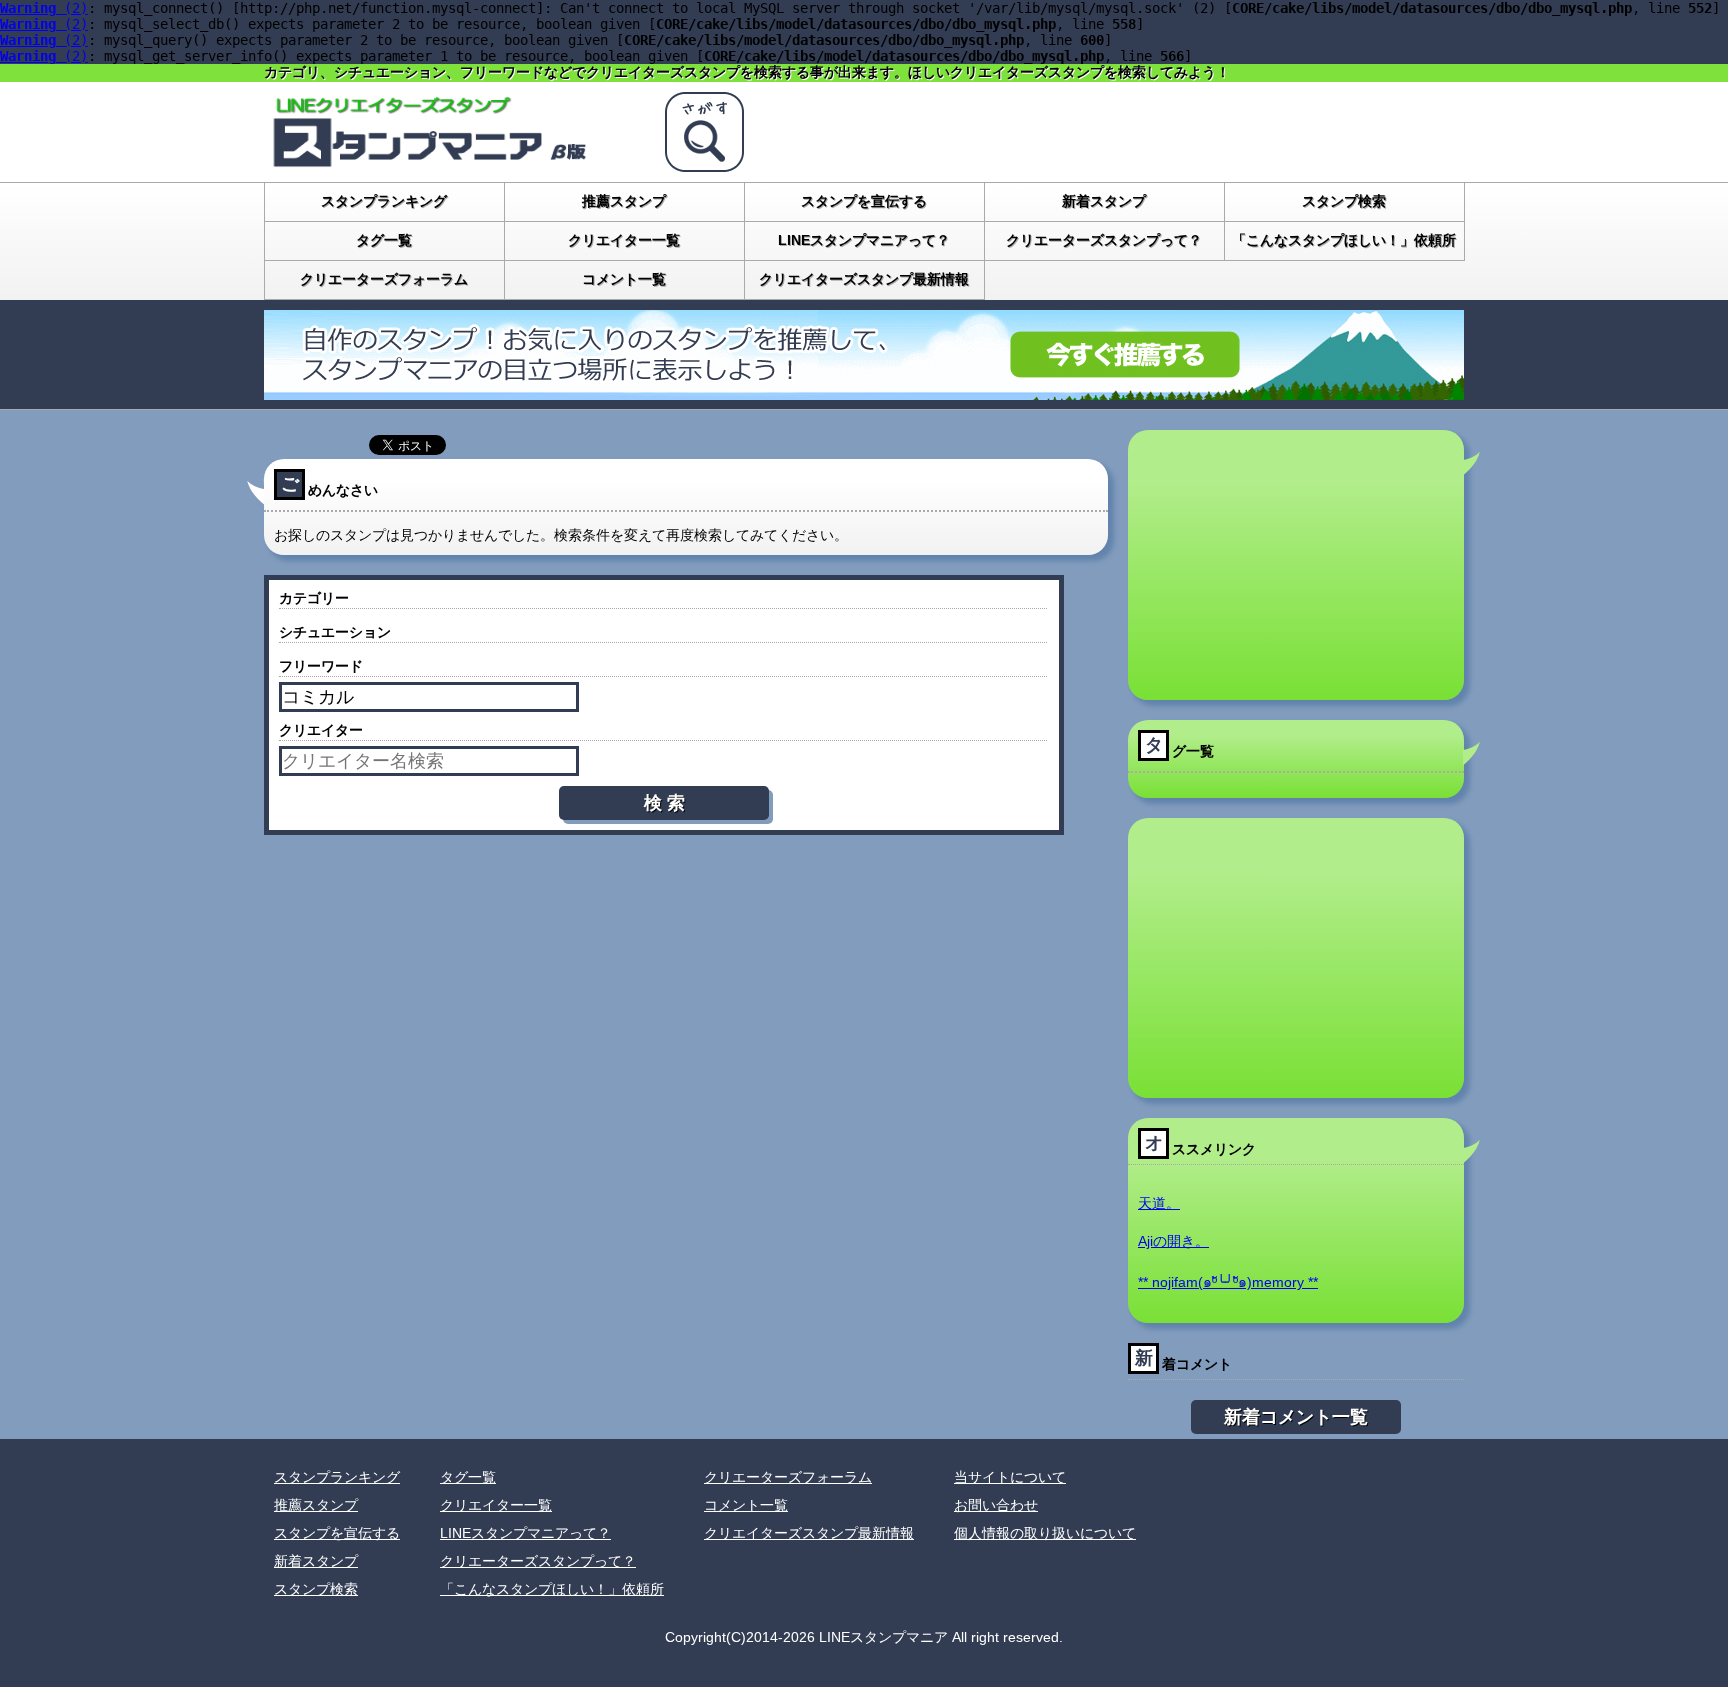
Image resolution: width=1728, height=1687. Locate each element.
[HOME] (454, 164)
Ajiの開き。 (1173, 1241)
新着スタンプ (1104, 201)
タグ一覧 (384, 240)
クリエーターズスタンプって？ (1104, 240)
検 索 (664, 803)
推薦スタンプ (624, 201)
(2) (44, 8)
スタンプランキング (384, 201)
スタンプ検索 (1344, 201)
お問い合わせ (996, 1505)
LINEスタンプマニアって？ (864, 240)
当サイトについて (1010, 1477)
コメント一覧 (624, 279)
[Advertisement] (1296, 565)
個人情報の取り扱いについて (1045, 1533)
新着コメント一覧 (1296, 1417)
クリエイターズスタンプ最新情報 (864, 279)
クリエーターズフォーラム (384, 279)
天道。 (1159, 1203)
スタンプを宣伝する (864, 201)
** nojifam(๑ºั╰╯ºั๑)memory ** (1228, 1282)
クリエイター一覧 (624, 240)
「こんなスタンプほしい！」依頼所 (1344, 240)
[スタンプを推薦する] (864, 392)
